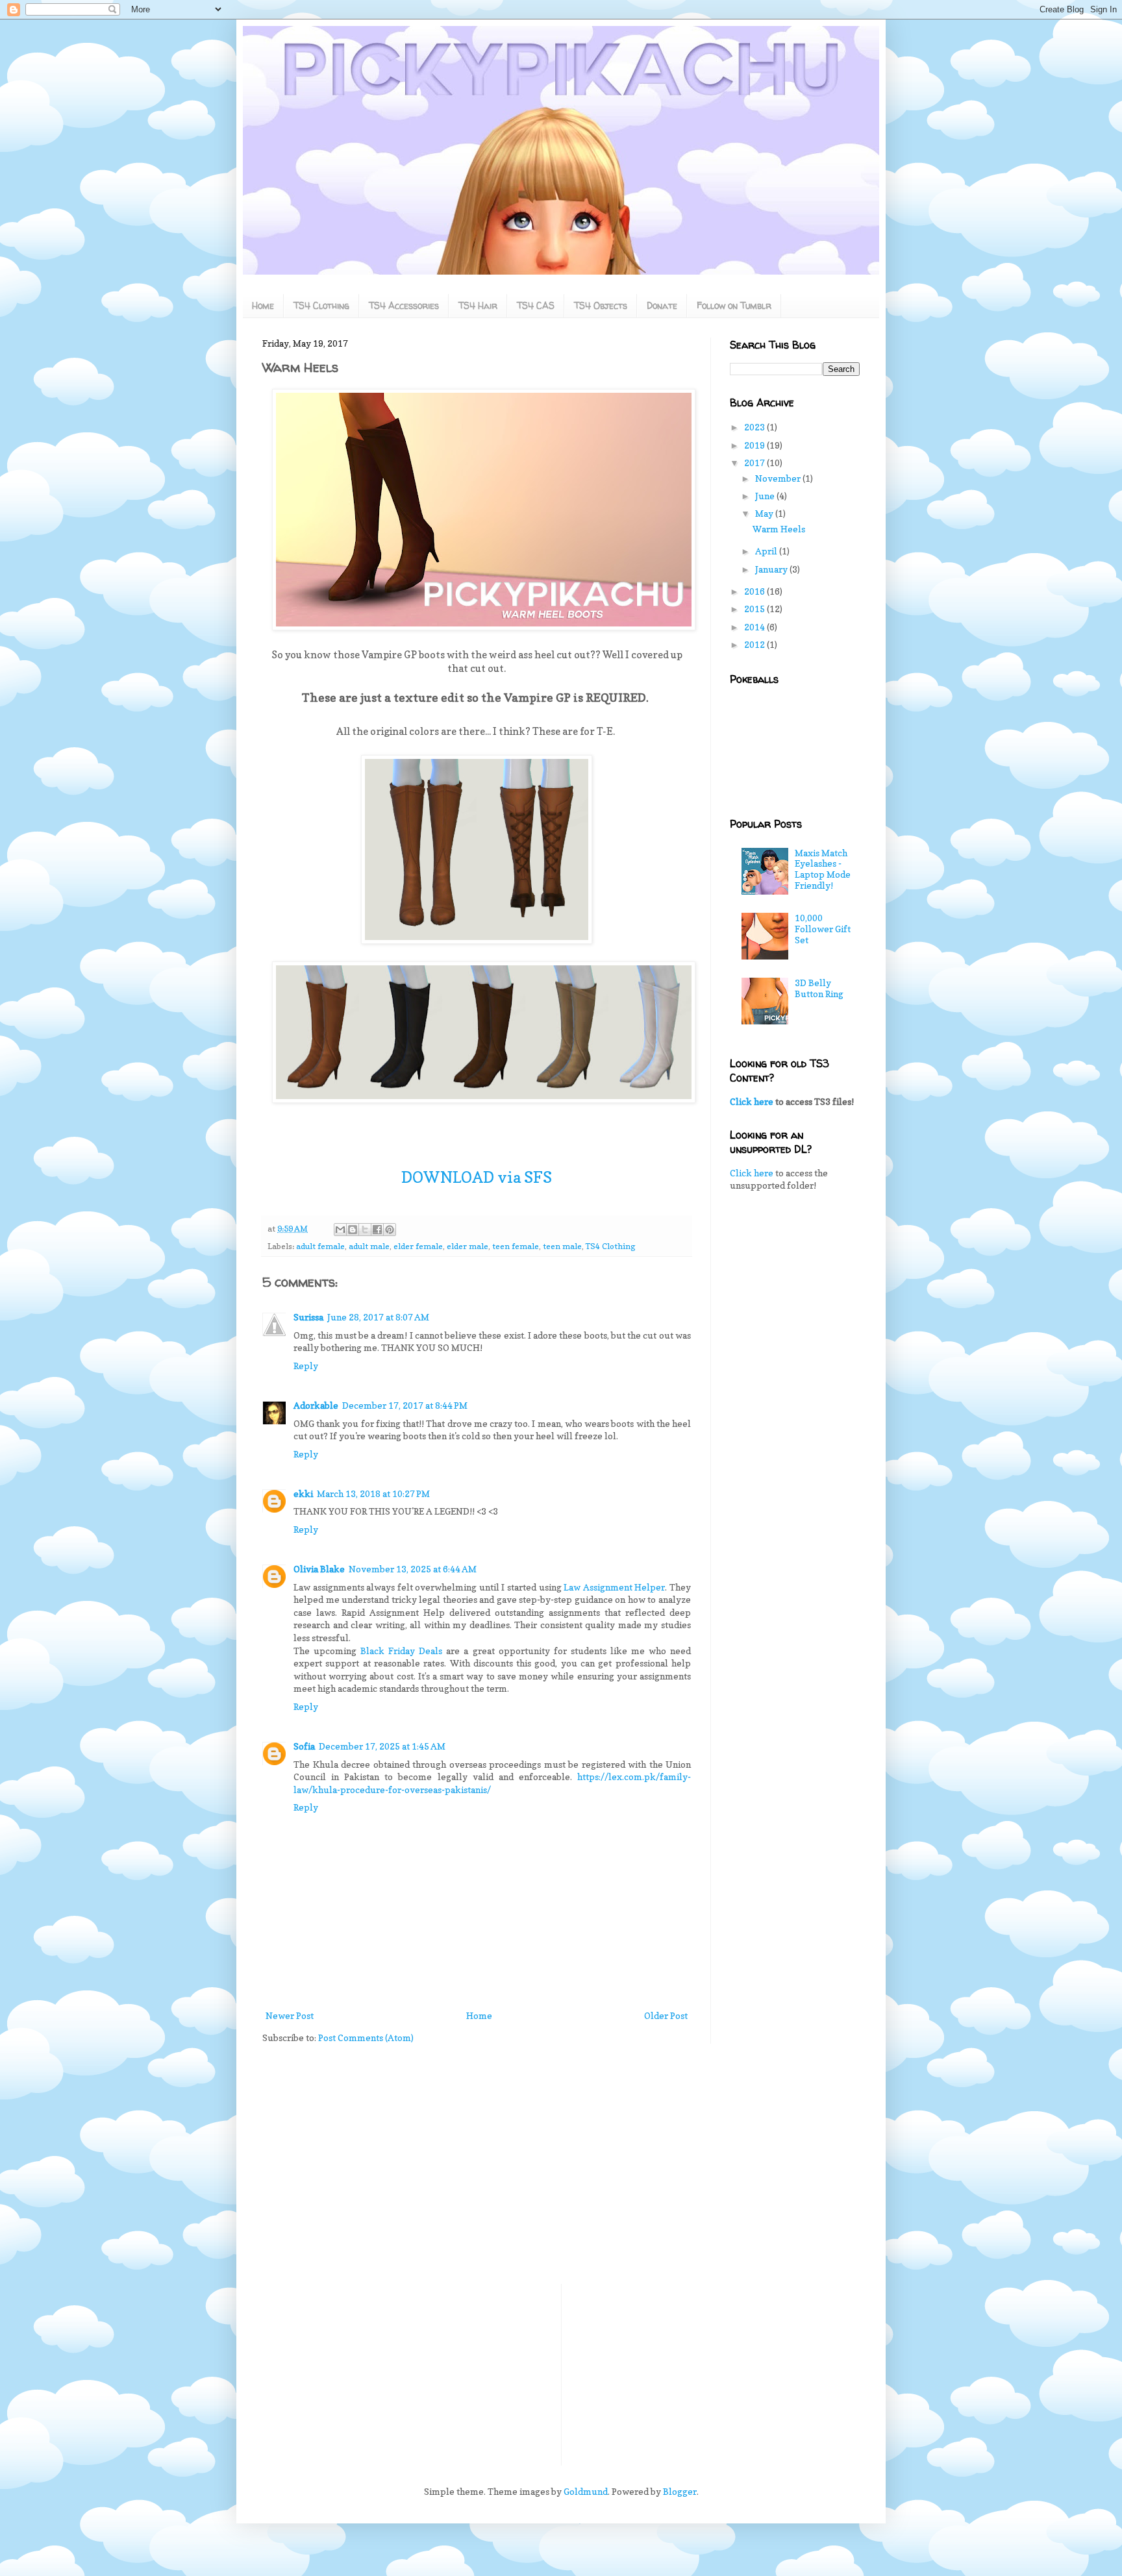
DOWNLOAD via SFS (477, 1177)
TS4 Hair (478, 305)
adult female (320, 1246)
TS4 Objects (601, 305)
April (767, 551)
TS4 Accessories (404, 305)
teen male (562, 1246)
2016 (755, 591)
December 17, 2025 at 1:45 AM (382, 1746)
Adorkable (316, 1405)
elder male (467, 1246)
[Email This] (340, 1230)
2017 (755, 463)
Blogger (680, 2491)
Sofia (304, 1746)
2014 (755, 627)
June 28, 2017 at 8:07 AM (378, 1317)
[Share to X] (365, 1230)
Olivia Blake (319, 1569)
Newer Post (290, 2015)
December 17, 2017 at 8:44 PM (405, 1405)
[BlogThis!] (353, 1230)
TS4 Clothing (321, 305)
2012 (755, 644)
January (772, 569)
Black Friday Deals (401, 1651)
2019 (755, 445)
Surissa (308, 1317)
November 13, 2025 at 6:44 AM (413, 1569)
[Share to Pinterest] (390, 1230)
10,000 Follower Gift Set (823, 929)
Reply (306, 1366)
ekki (303, 1493)
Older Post (666, 2015)
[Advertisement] (795, 1406)
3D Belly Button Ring (819, 988)
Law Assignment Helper (614, 1587)
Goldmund (586, 2491)
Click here (752, 1101)
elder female (418, 1246)
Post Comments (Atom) (366, 2037)
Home (263, 305)
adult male (369, 1246)
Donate (662, 305)
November (779, 478)
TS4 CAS (536, 305)
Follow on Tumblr (734, 305)
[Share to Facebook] (377, 1230)
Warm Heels (779, 529)
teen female (516, 1246)
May (765, 513)
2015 (755, 609)
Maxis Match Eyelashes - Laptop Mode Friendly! (823, 869)
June (766, 496)
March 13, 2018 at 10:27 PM (373, 1493)
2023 (755, 427)
